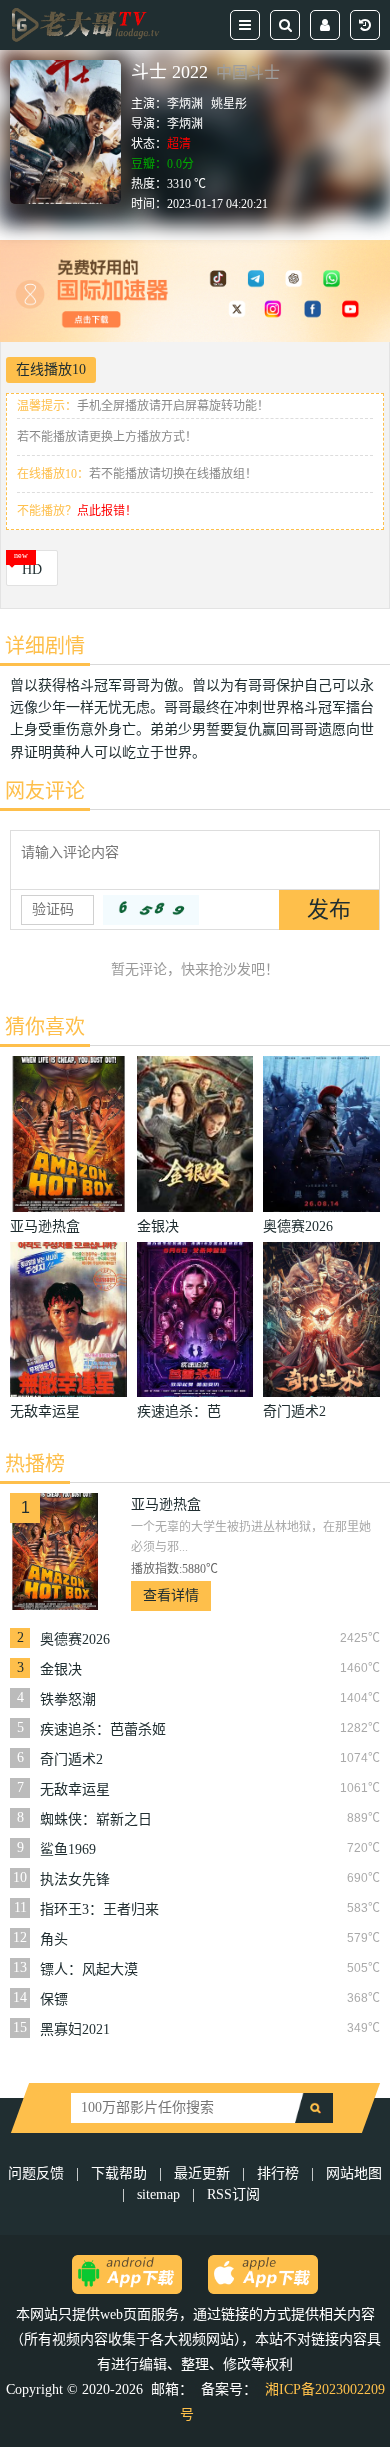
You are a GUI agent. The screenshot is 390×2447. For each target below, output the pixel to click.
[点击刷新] (151, 910)
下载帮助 (119, 2173)
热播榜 (35, 1464)
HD (32, 569)
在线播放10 (51, 369)
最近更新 (202, 2173)
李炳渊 (185, 104)
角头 (54, 1939)
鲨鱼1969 (68, 1849)
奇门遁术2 (71, 1759)
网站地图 (354, 2173)
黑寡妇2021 (75, 2029)
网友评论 (45, 791)
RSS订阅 (233, 2194)
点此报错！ (107, 511)
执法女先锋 (75, 1879)
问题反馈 (38, 2173)
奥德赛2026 (75, 1639)
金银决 (61, 1669)
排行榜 (278, 2173)
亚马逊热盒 (166, 1504)
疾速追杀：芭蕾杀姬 (103, 1729)
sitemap (158, 2194)
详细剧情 (45, 646)
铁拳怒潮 (68, 1699)
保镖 (54, 1999)
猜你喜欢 (45, 1027)
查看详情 (171, 1595)
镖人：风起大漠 (89, 1969)
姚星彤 (229, 104)
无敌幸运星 (75, 1789)
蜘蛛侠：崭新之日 (96, 1819)
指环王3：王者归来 (99, 1909)
